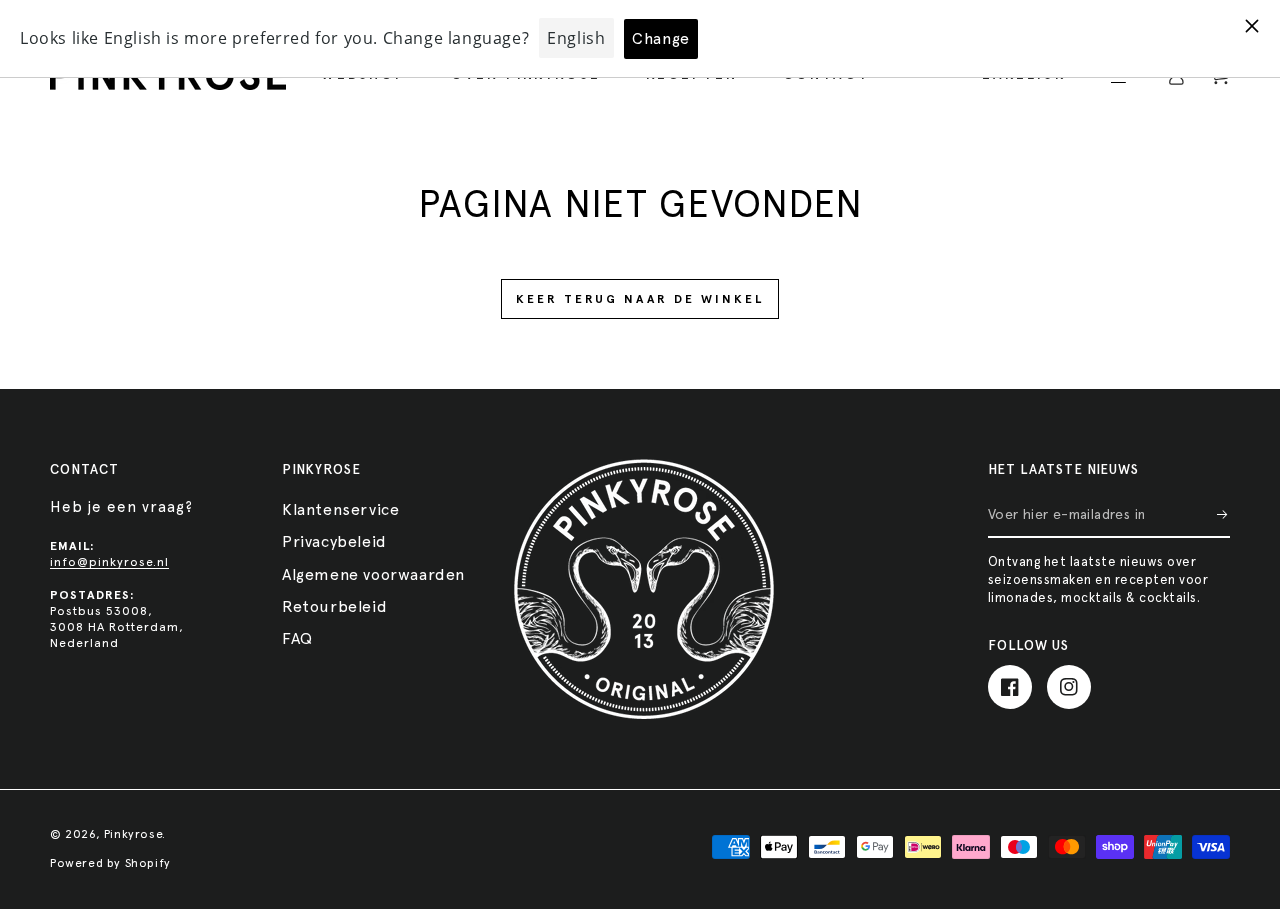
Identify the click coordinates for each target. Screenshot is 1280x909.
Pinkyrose (133, 834)
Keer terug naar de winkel (640, 299)
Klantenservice (340, 509)
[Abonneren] (1223, 515)
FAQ (297, 638)
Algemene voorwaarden (373, 574)
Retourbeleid (334, 606)
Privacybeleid (334, 541)
